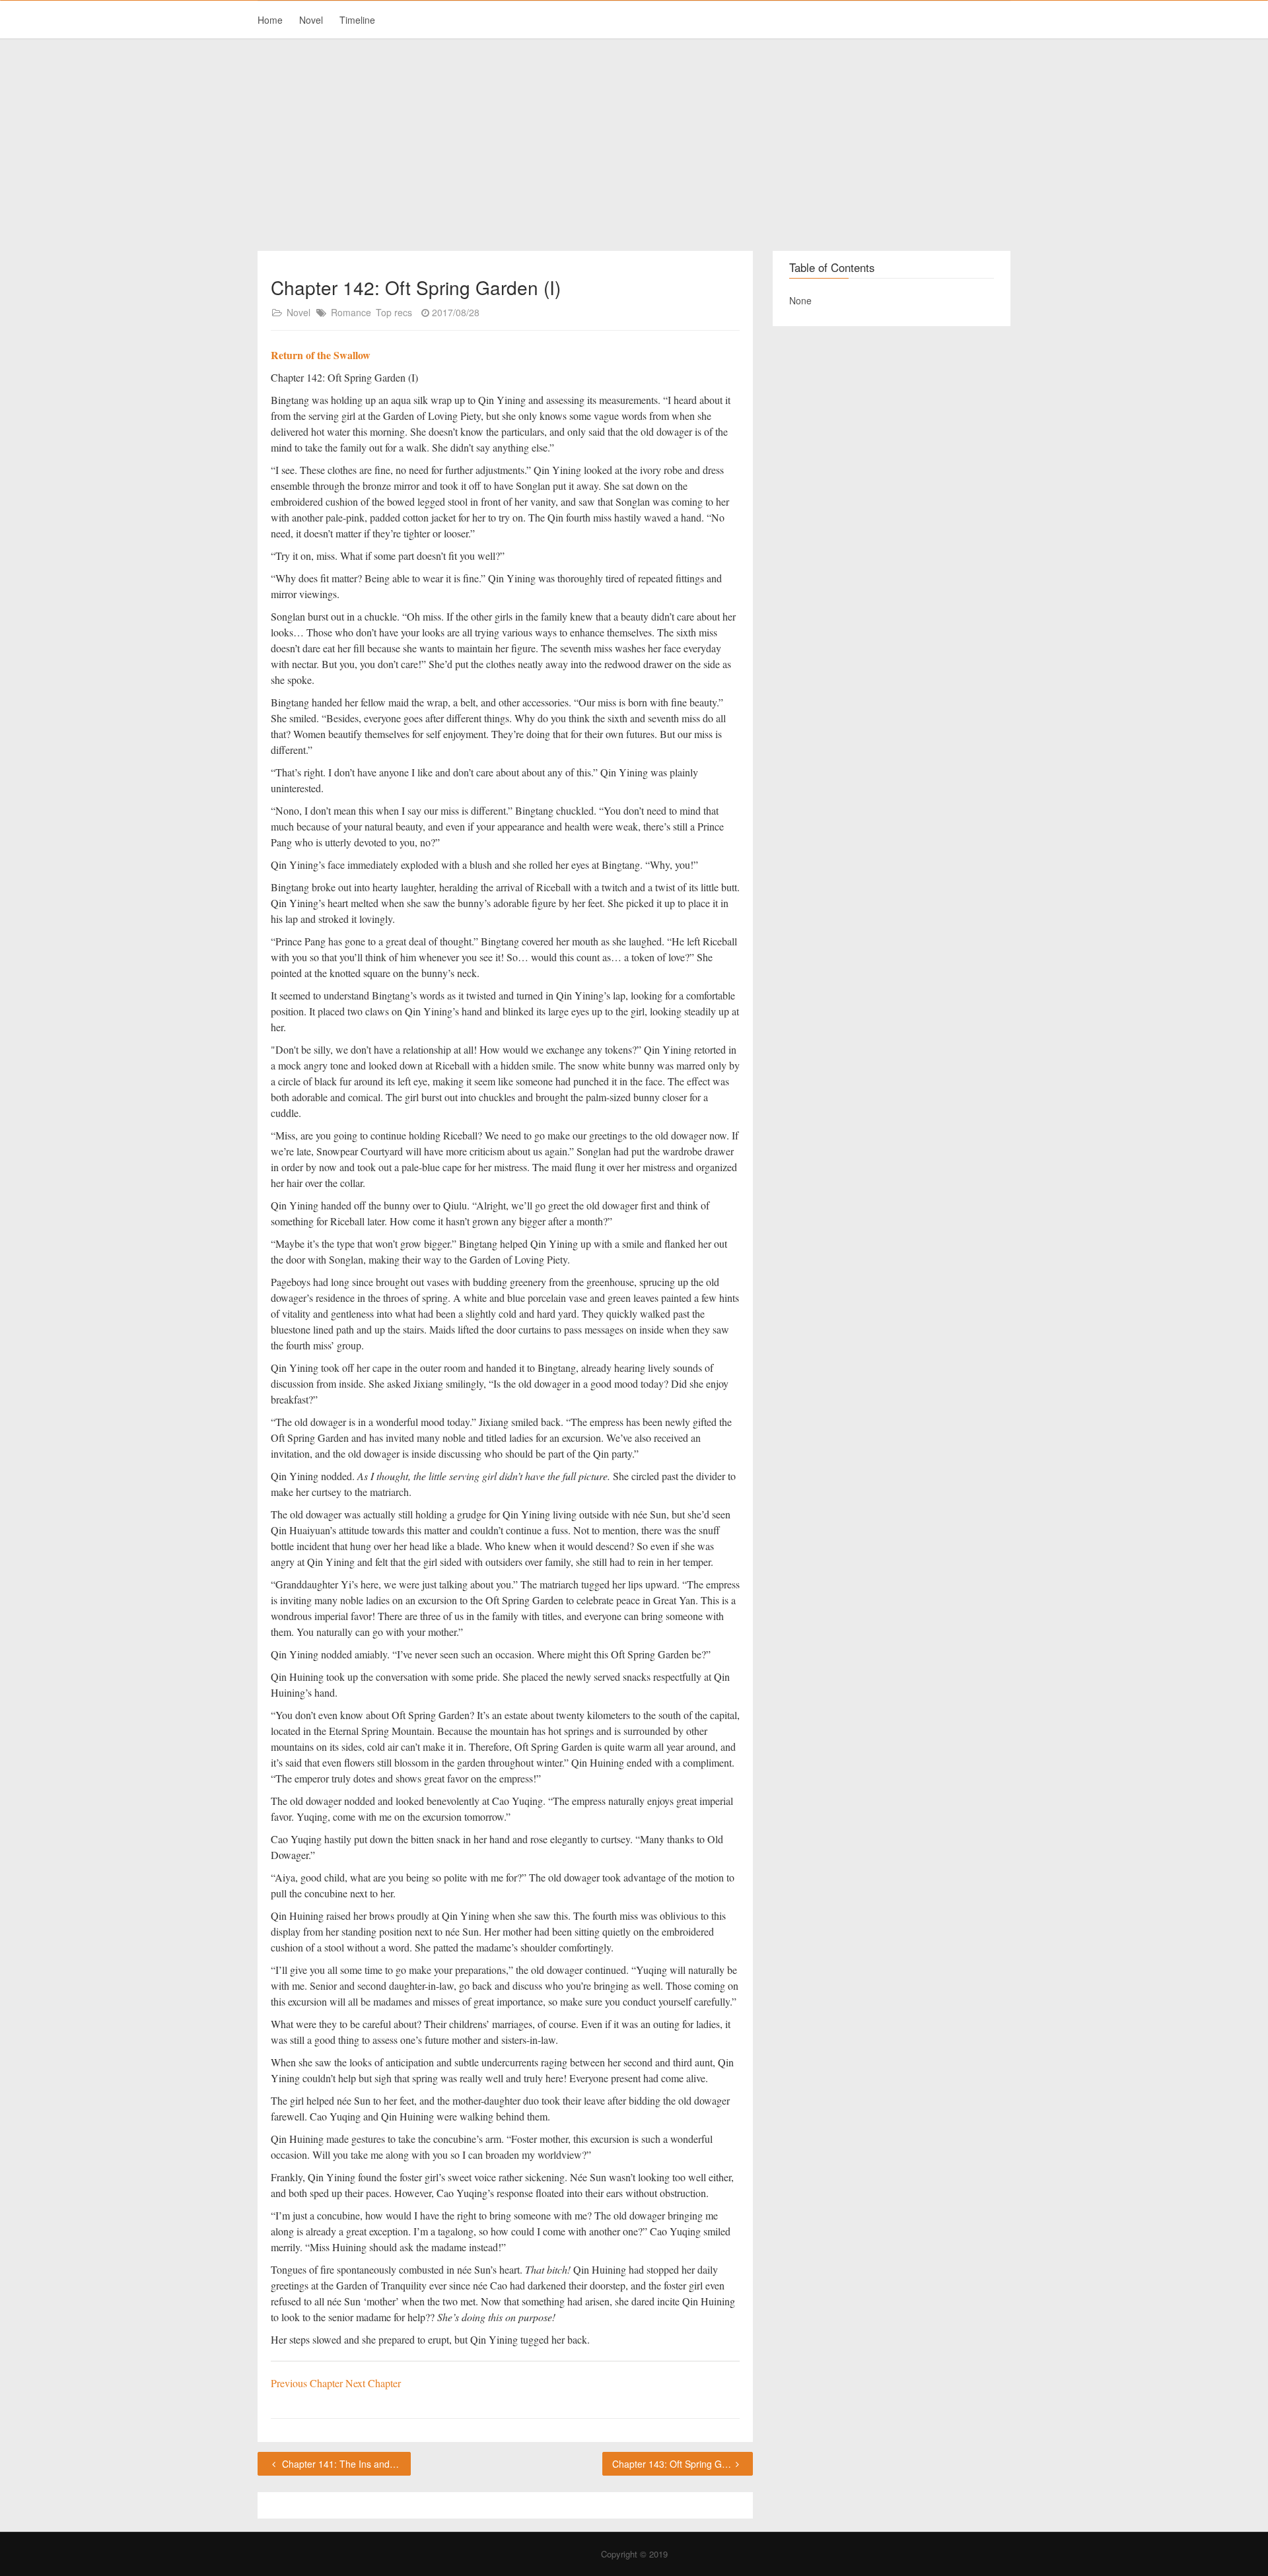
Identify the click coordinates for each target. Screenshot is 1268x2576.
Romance (351, 312)
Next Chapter (373, 2383)
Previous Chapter (308, 2383)
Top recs (394, 312)
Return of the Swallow (321, 355)
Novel (311, 20)
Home (270, 20)
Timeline (357, 20)
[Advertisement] (634, 145)
